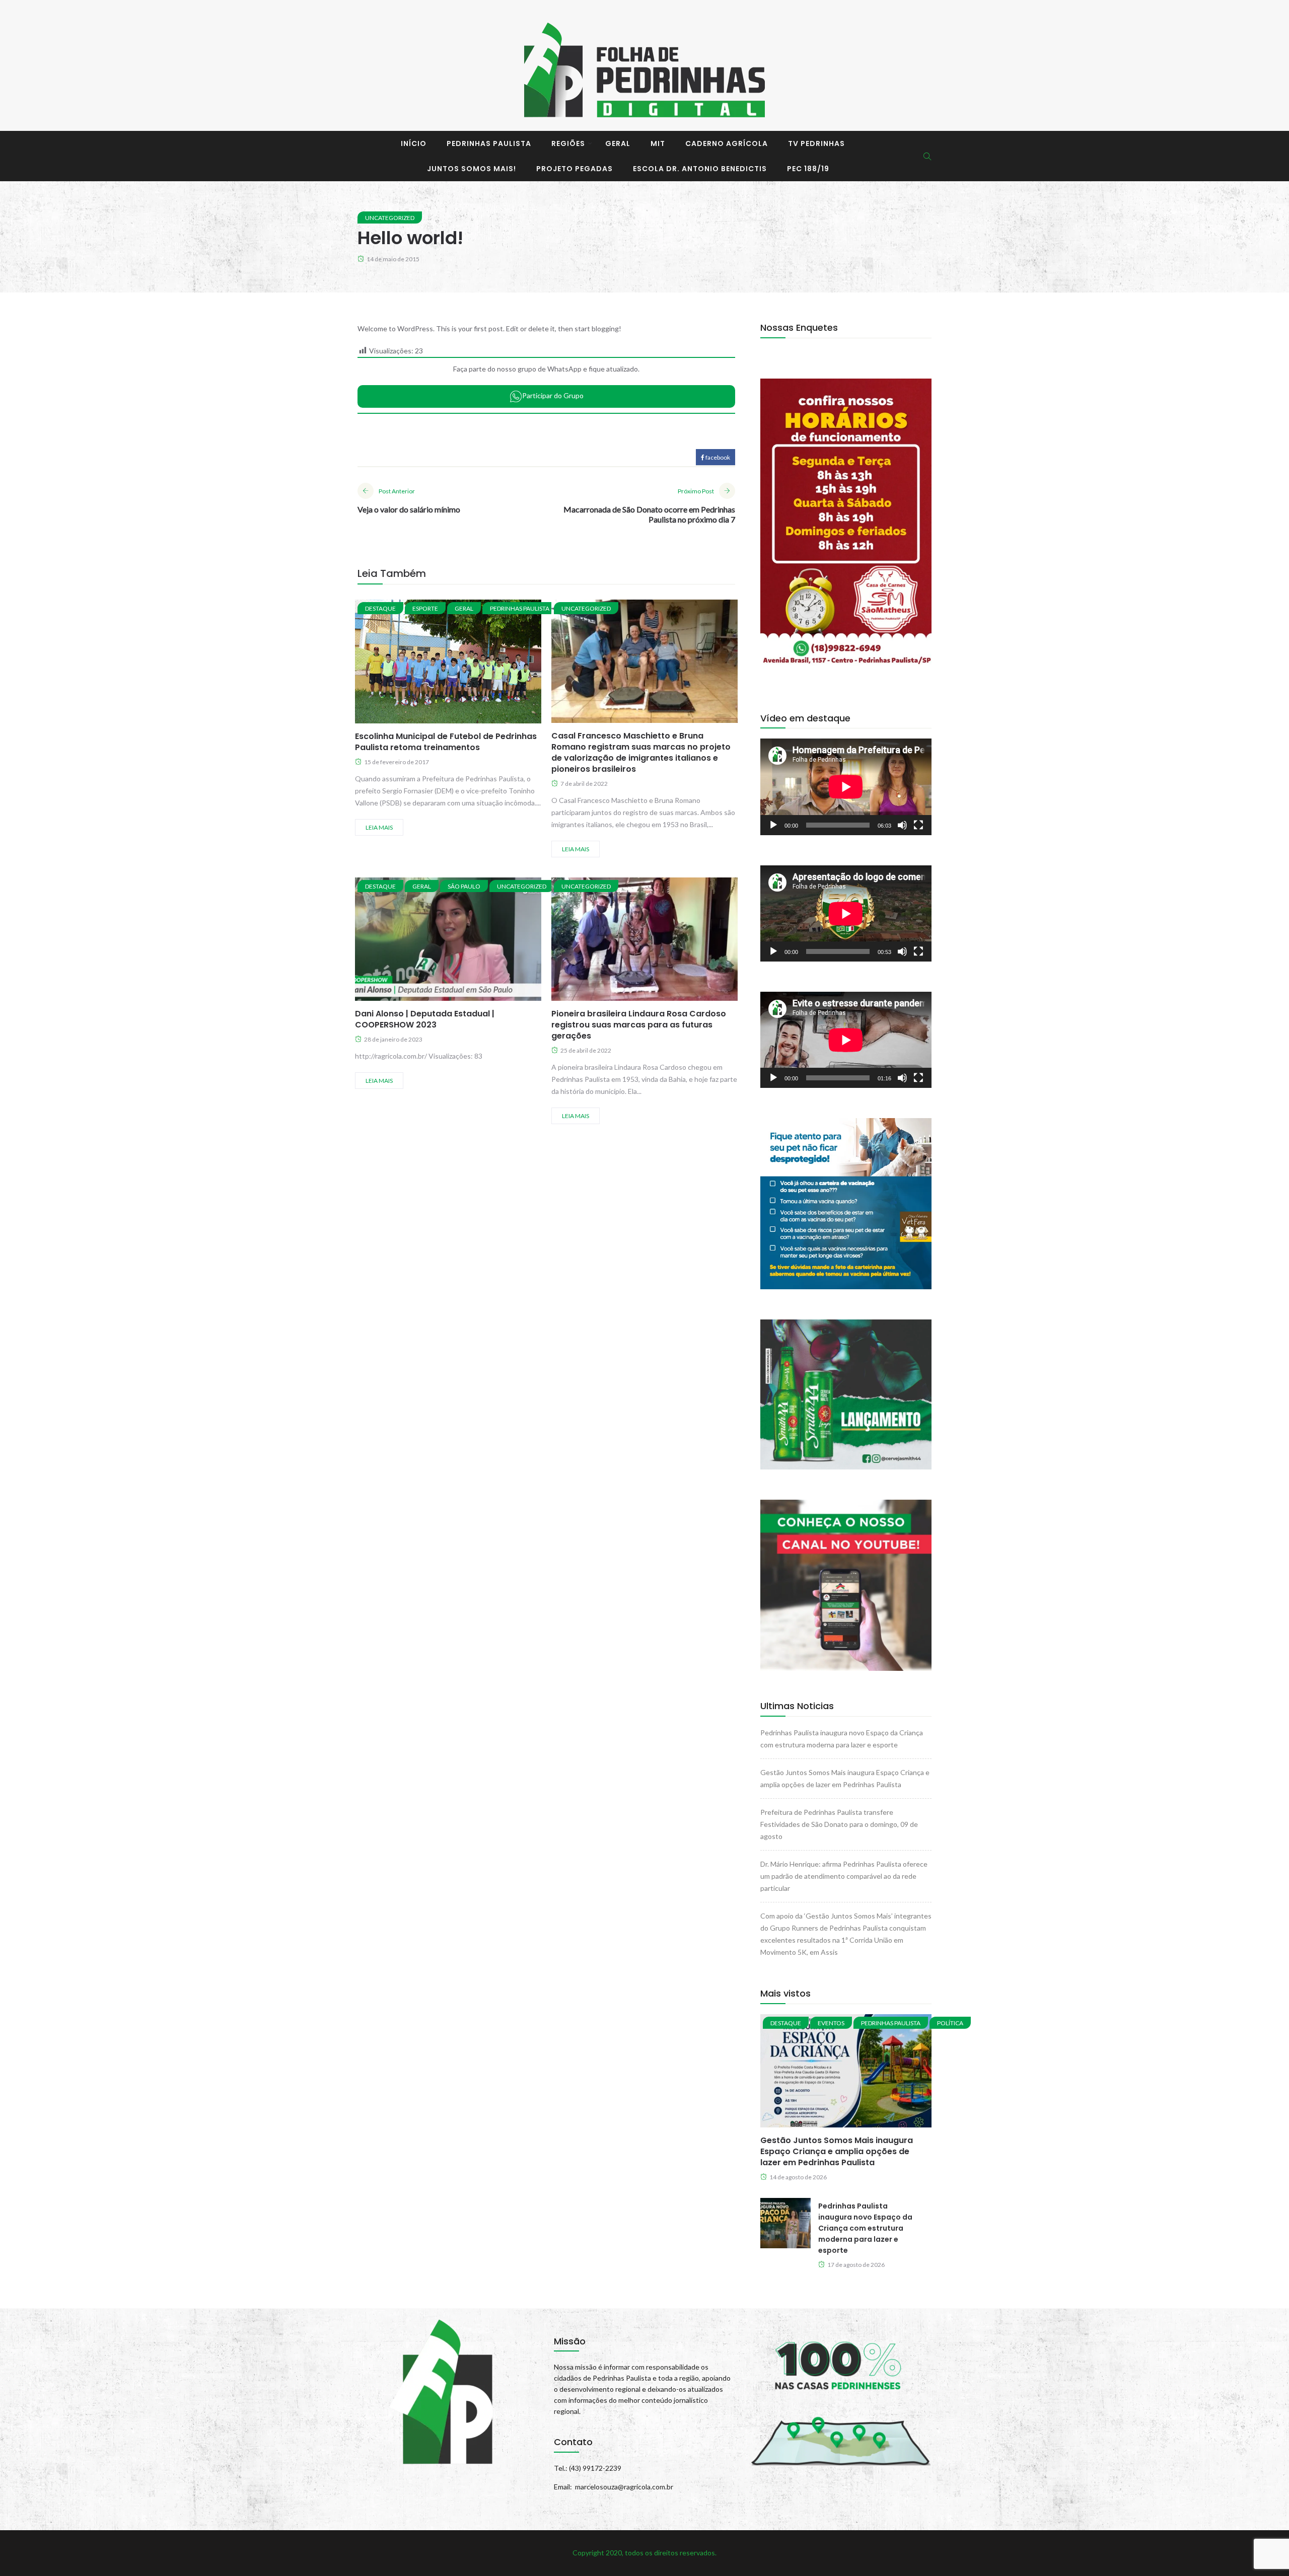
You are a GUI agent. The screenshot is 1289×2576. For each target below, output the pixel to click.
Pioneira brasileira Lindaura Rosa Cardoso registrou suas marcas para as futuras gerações (639, 1025)
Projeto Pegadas (575, 169)
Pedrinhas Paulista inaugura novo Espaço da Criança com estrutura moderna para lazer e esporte (865, 2228)
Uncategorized (390, 218)
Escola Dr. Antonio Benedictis (700, 169)
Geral (618, 143)
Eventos (831, 2023)
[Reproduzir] (773, 825)
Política (950, 2023)
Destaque (380, 608)
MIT (658, 143)
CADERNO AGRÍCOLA (727, 143)
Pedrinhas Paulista (489, 143)
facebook (717, 457)
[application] (846, 787)
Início (414, 143)
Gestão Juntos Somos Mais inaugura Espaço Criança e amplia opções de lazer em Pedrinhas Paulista (837, 2151)
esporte (425, 608)
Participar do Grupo (553, 395)
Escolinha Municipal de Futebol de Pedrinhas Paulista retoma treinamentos (446, 742)
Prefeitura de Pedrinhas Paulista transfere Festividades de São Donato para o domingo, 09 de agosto (839, 1824)
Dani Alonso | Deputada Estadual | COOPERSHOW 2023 (425, 1019)
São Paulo (464, 886)
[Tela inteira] (918, 825)
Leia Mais (379, 827)
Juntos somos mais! (472, 169)
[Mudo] (902, 825)
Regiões (568, 143)
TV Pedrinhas (816, 143)
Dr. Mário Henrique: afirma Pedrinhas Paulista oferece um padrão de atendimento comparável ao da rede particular (844, 1876)
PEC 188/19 (808, 169)
